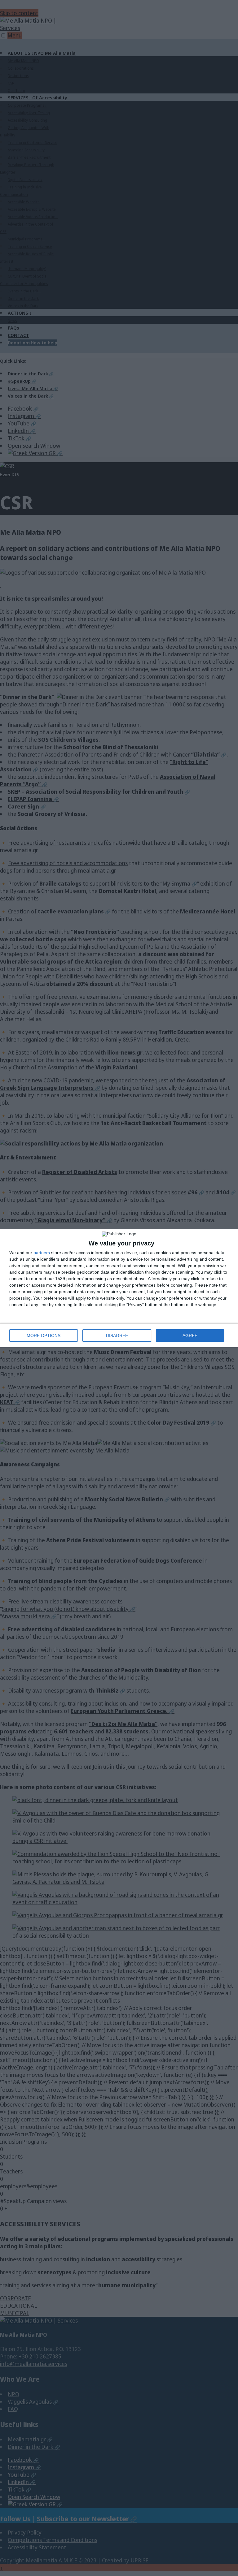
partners (42, 1253)
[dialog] (119, 1288)
